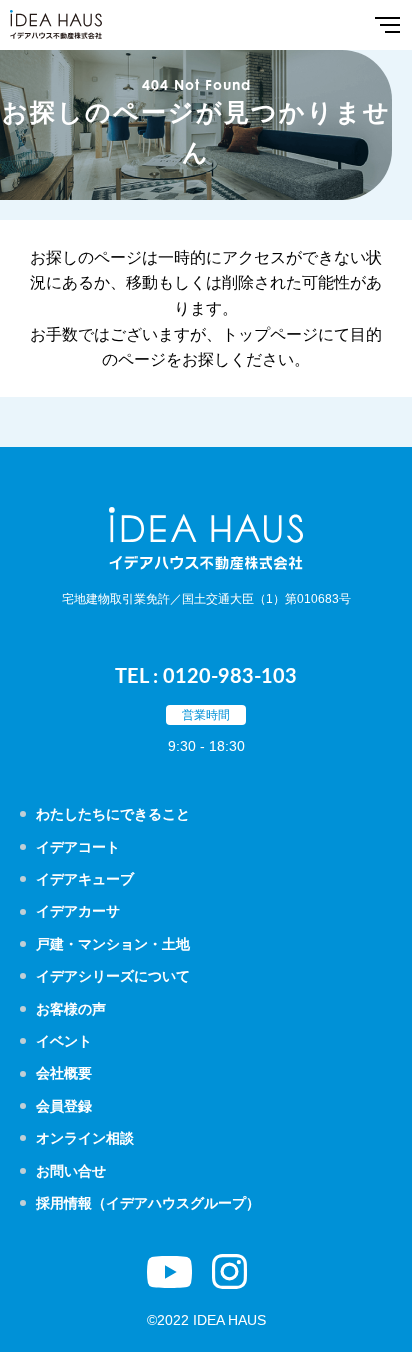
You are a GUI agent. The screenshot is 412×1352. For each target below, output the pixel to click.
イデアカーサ (78, 911)
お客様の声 (71, 1009)
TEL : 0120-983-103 (206, 675)
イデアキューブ (85, 879)
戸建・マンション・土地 (113, 944)
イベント (64, 1041)
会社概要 (64, 1073)
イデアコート (78, 847)
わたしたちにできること (113, 814)
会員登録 (64, 1106)
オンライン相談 (85, 1138)
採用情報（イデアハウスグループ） (148, 1203)
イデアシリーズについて (113, 976)
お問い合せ (71, 1171)
